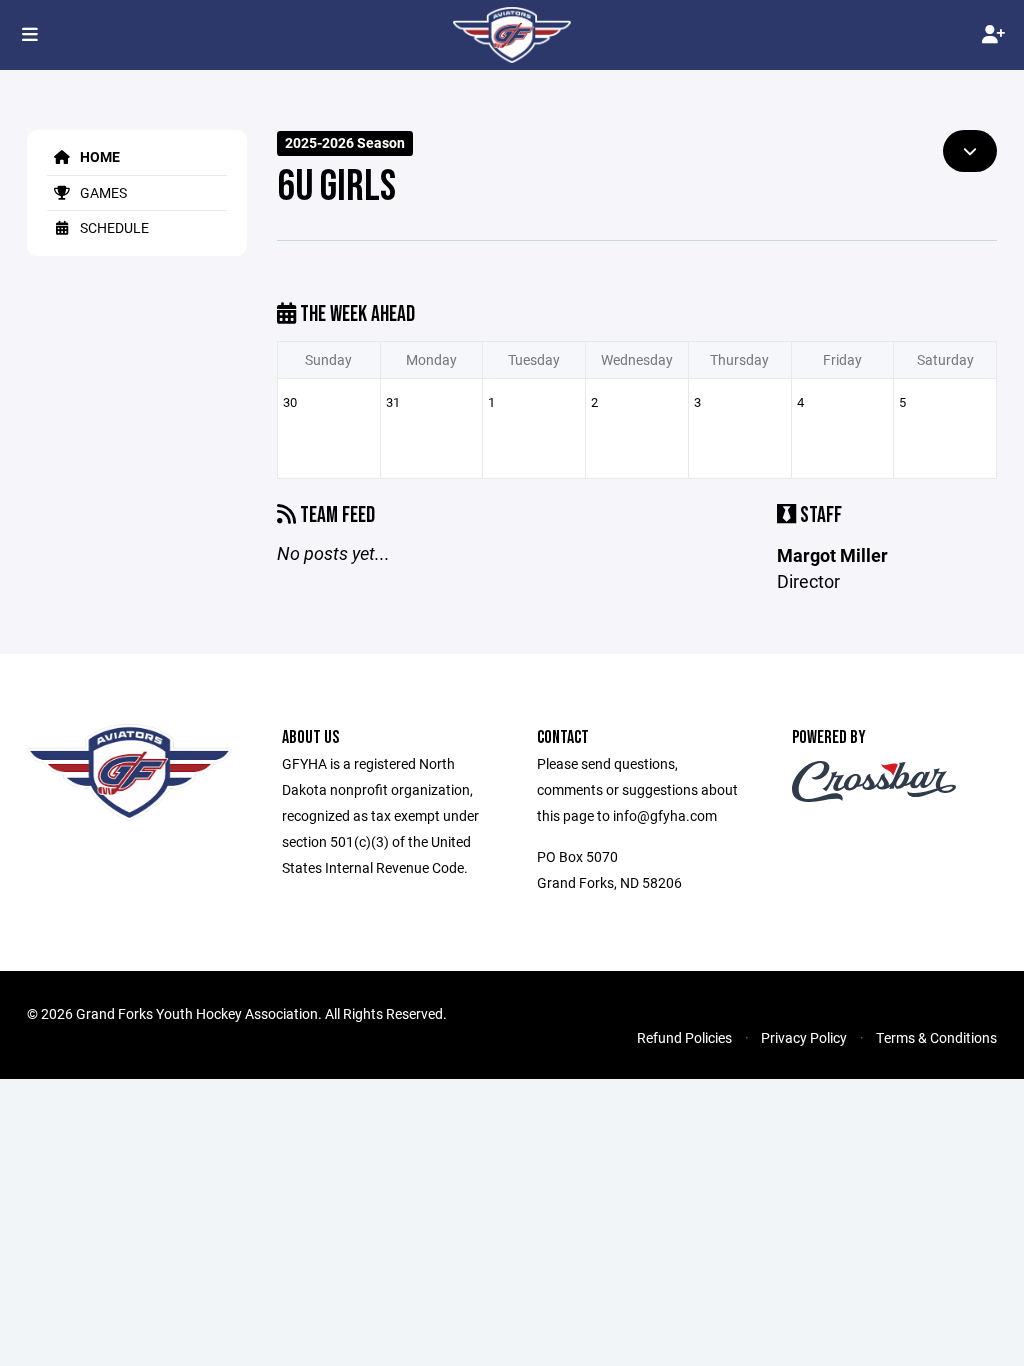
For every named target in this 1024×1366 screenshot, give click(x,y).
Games (102, 192)
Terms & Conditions (936, 1037)
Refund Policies (684, 1037)
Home (98, 156)
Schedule (113, 227)
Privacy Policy (804, 1037)
